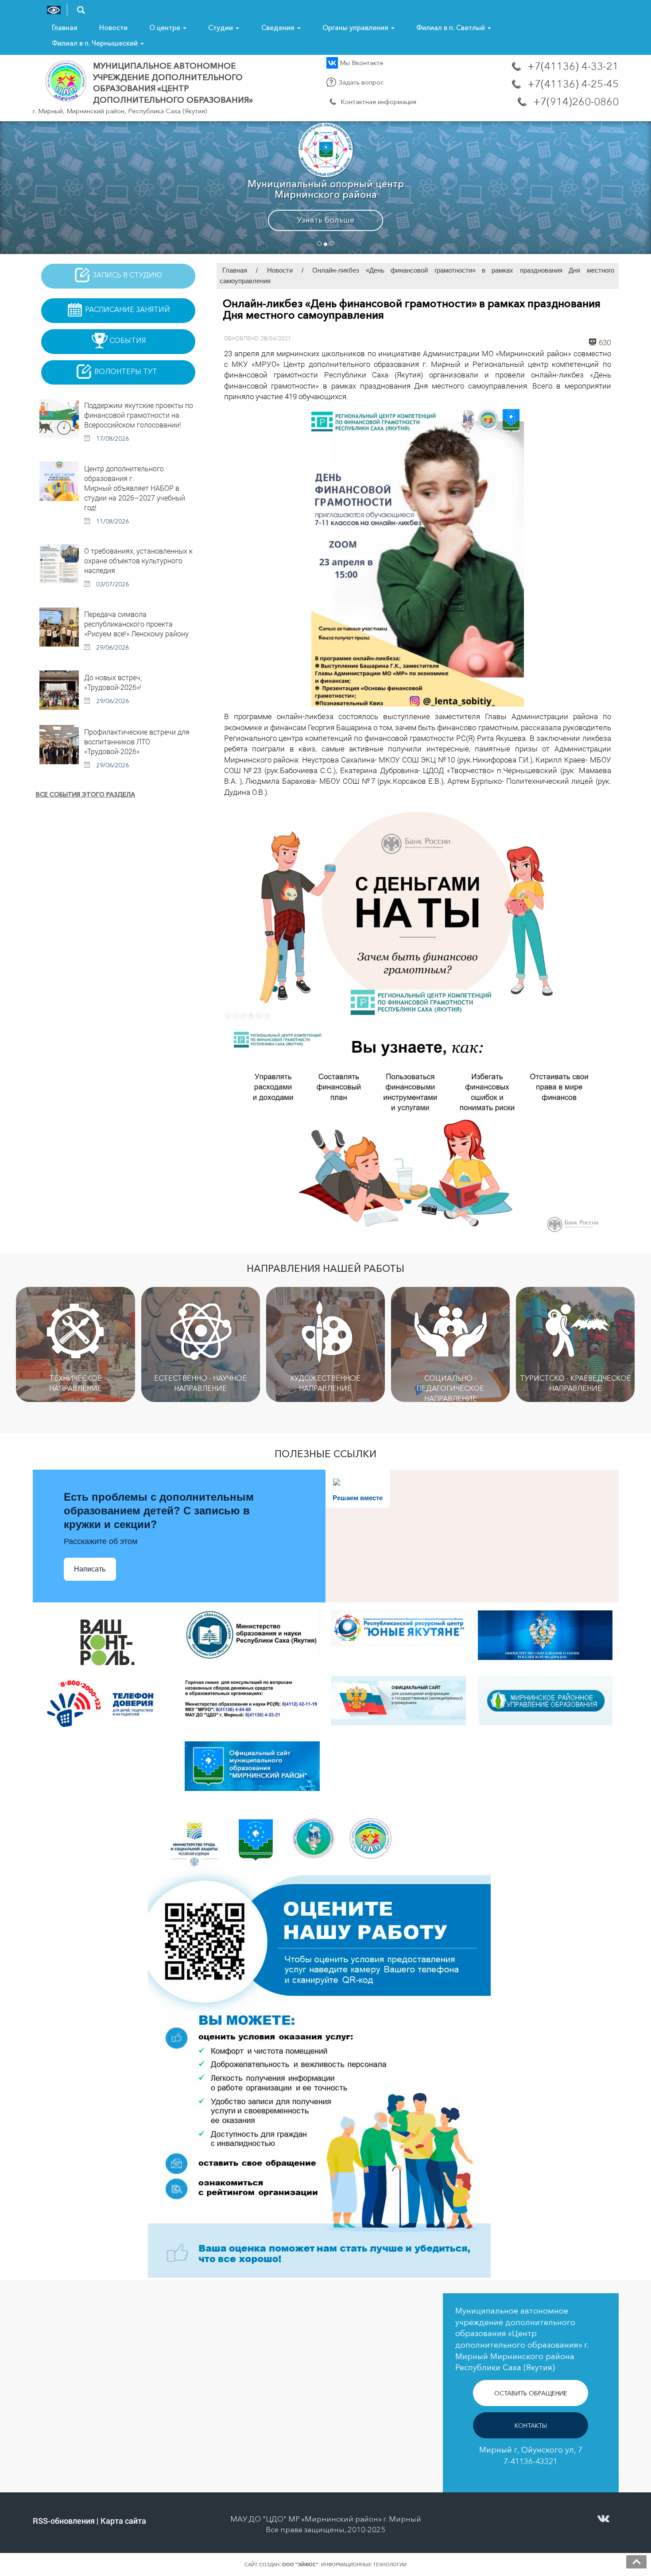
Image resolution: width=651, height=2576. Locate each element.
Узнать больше (326, 220)
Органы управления (356, 28)
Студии (221, 28)
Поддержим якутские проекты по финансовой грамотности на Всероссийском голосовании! (139, 415)
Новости (113, 28)
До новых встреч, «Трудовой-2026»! (113, 682)
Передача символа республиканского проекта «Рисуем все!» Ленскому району (136, 624)
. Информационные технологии (344, 2564)
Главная (65, 28)
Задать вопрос (360, 82)
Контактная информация (378, 102)
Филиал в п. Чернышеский (96, 43)
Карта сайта (123, 2521)
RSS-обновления (64, 2521)
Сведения (279, 28)
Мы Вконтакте (361, 63)
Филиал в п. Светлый (451, 28)
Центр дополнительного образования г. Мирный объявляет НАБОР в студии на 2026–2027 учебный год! (135, 488)
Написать (90, 1569)
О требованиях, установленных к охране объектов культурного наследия (138, 560)
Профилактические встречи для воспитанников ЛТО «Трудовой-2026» (137, 741)
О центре (166, 28)
